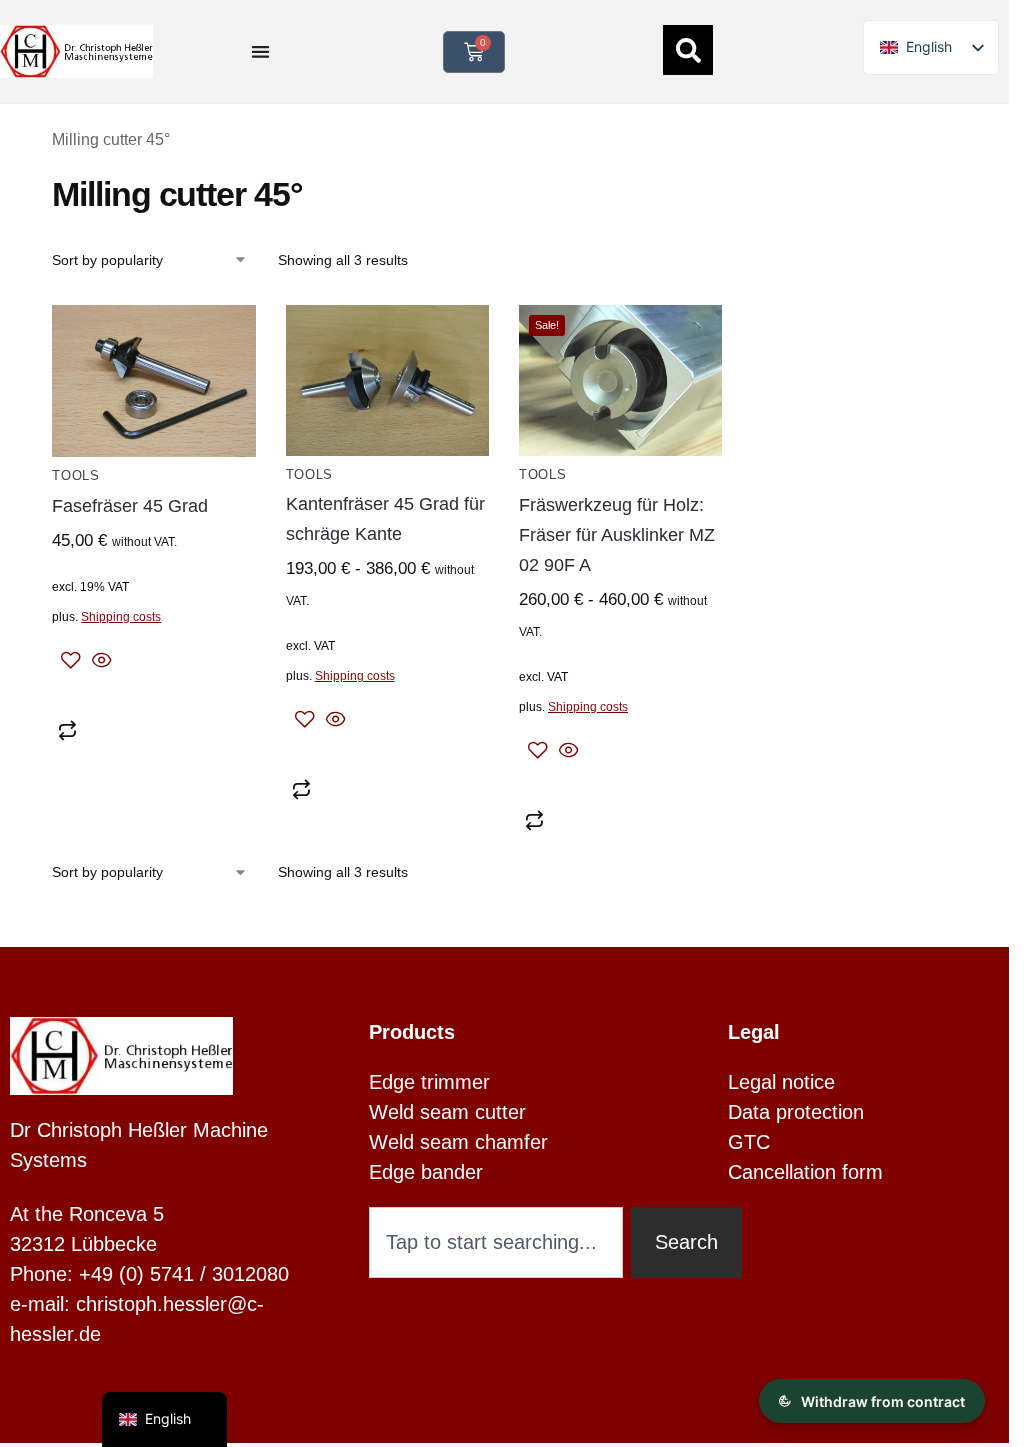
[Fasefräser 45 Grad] (153, 381)
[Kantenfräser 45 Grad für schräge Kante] (387, 380)
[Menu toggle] (260, 51)
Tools (76, 475)
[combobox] (496, 1242)
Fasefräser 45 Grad (130, 506)
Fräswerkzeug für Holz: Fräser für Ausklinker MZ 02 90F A (617, 535)
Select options (387, 755)
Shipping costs (121, 617)
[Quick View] (99, 662)
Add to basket (154, 696)
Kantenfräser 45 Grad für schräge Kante (385, 519)
